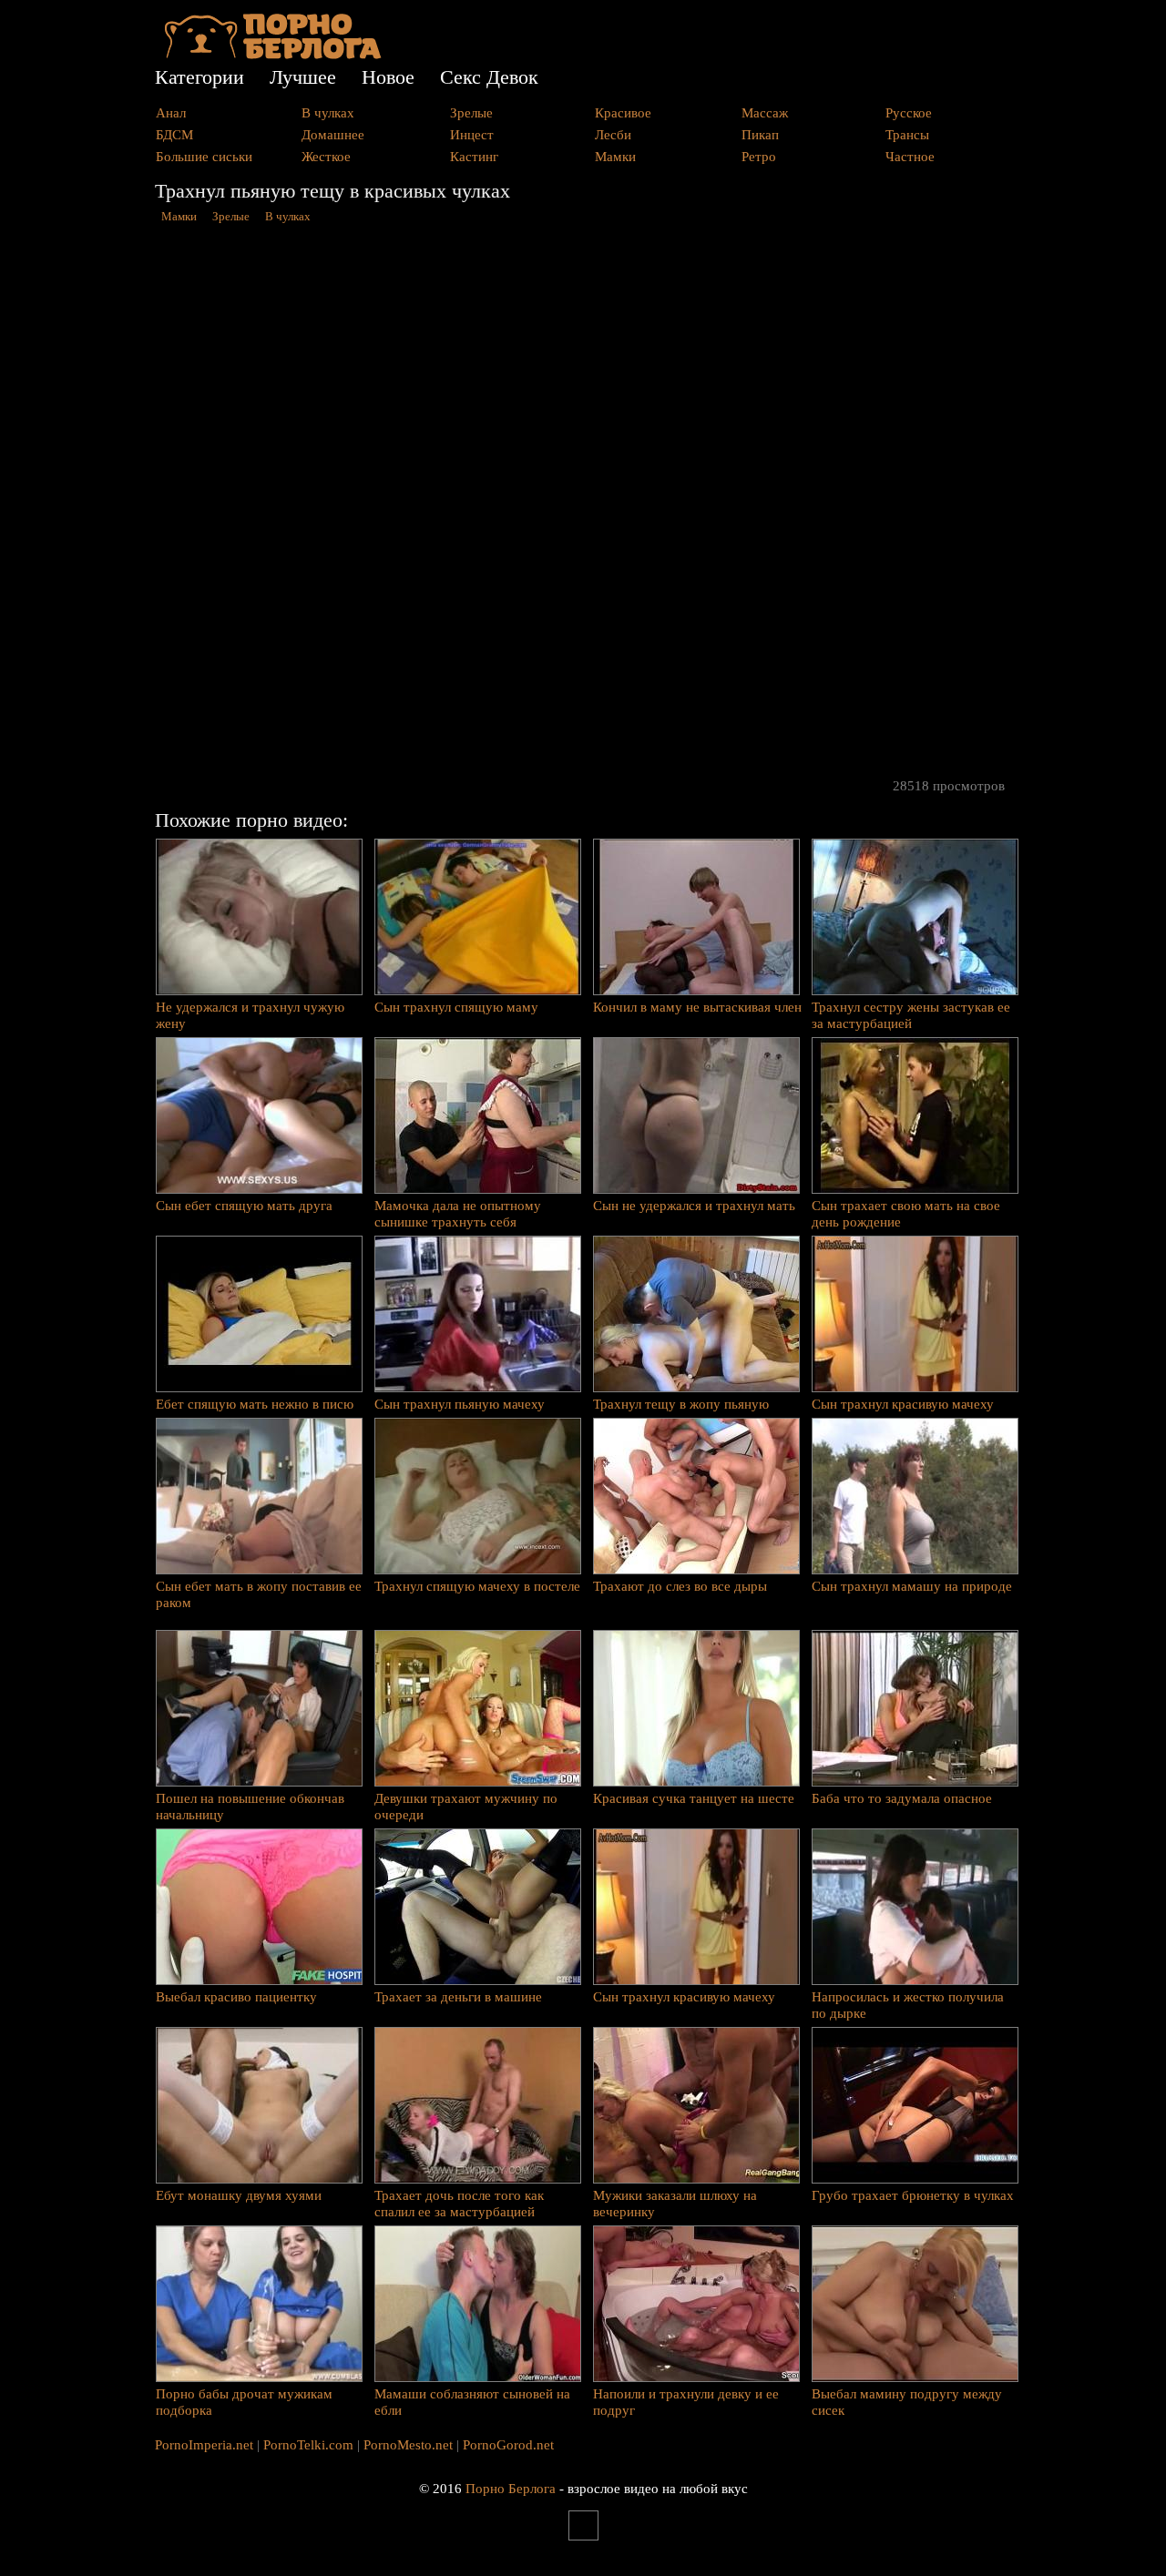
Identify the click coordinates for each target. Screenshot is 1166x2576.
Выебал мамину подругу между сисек (907, 2402)
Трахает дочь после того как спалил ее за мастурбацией (459, 2204)
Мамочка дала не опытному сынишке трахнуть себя (458, 1214)
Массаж (765, 113)
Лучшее (303, 77)
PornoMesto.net (408, 2445)
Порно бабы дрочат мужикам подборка (244, 2402)
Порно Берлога (511, 2489)
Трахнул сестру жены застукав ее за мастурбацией (911, 1015)
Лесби (613, 135)
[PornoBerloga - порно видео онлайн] (273, 55)
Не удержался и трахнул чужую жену (250, 1015)
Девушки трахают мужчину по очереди (466, 1807)
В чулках (328, 113)
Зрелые (471, 113)
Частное (910, 157)
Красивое (623, 113)
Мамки (615, 157)
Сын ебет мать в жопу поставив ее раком (259, 1594)
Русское (909, 113)
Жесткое (326, 157)
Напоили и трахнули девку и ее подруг (686, 2402)
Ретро (759, 157)
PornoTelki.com (308, 2445)
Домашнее (333, 135)
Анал (171, 113)
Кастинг (474, 157)
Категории (199, 77)
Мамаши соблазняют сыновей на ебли (472, 2402)
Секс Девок (489, 77)
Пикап (760, 135)
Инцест (472, 135)
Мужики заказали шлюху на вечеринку (675, 2204)
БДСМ (174, 135)
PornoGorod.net (508, 2445)
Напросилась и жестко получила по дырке (908, 2005)
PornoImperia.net (204, 2445)
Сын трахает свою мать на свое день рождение (906, 1214)
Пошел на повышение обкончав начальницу (250, 1807)
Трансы (907, 135)
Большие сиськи (204, 157)
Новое (388, 77)
